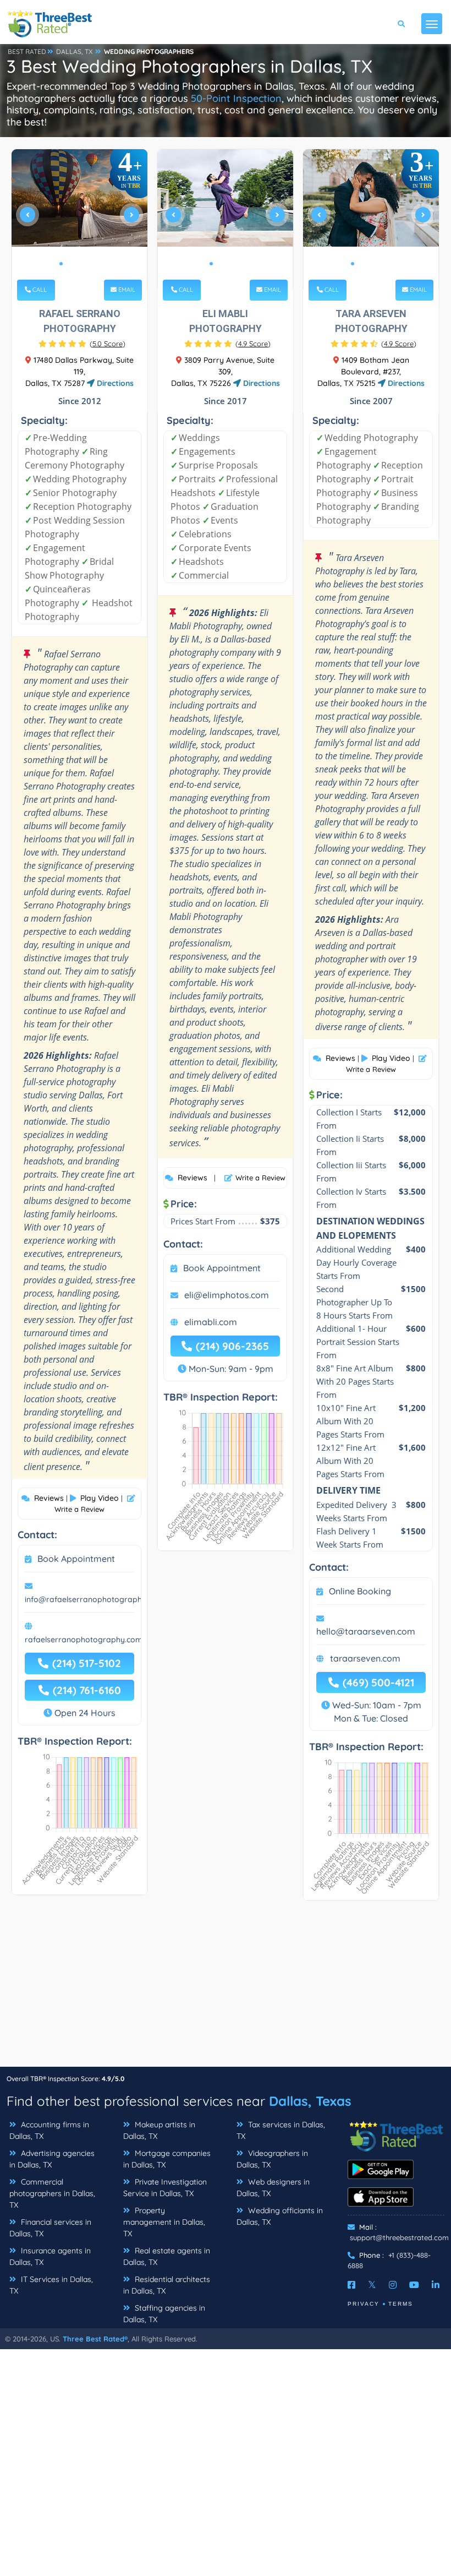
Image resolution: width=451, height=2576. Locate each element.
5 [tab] (96, 264)
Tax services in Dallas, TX (281, 2130)
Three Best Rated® (95, 2339)
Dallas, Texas (310, 2101)
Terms (401, 2304)
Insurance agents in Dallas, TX (50, 2256)
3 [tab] (79, 264)
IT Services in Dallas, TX (51, 2285)
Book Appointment (76, 1559)
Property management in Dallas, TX (164, 2222)
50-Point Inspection (236, 98)
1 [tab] (61, 264)
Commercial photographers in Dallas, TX (52, 2193)
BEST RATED (27, 51)
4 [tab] (87, 264)
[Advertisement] (226, 1989)
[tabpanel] (80, 219)
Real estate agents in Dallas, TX (167, 2256)
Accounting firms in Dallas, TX (49, 2130)
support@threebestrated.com (399, 2237)
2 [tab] (70, 264)
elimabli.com (211, 1322)
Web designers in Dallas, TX (273, 2188)
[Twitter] (372, 2285)
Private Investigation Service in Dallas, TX (165, 2188)
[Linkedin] (436, 2285)
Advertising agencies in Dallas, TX (52, 2159)
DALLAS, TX (74, 51)
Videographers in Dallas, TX (272, 2159)
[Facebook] (351, 2285)
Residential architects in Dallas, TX (167, 2285)
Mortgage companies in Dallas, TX (167, 2159)
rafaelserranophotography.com (84, 1640)
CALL (39, 290)
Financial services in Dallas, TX (50, 2228)
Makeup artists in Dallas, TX (159, 2130)
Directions (114, 383)
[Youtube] (414, 2285)
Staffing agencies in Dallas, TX (164, 2314)
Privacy (364, 2304)
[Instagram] (393, 2285)
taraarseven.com (365, 1658)
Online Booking (360, 1591)
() (108, 344)
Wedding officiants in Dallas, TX (280, 2216)
